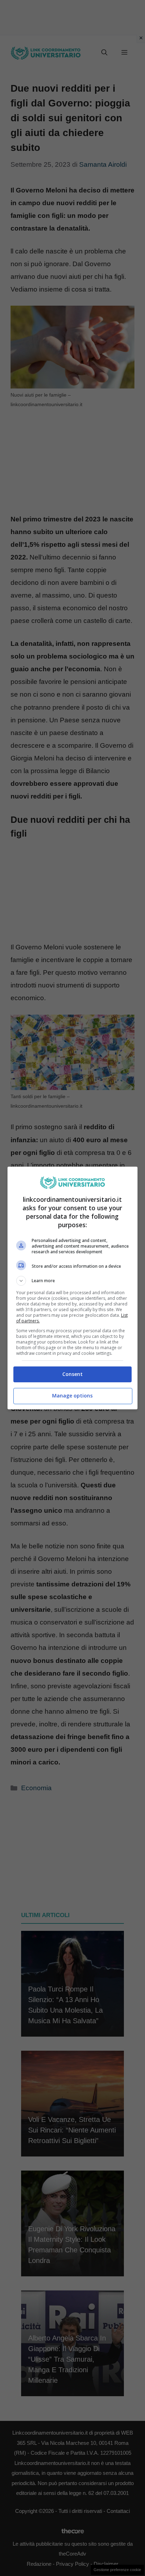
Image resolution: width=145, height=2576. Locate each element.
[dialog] (73, 1288)
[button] (73, 1281)
